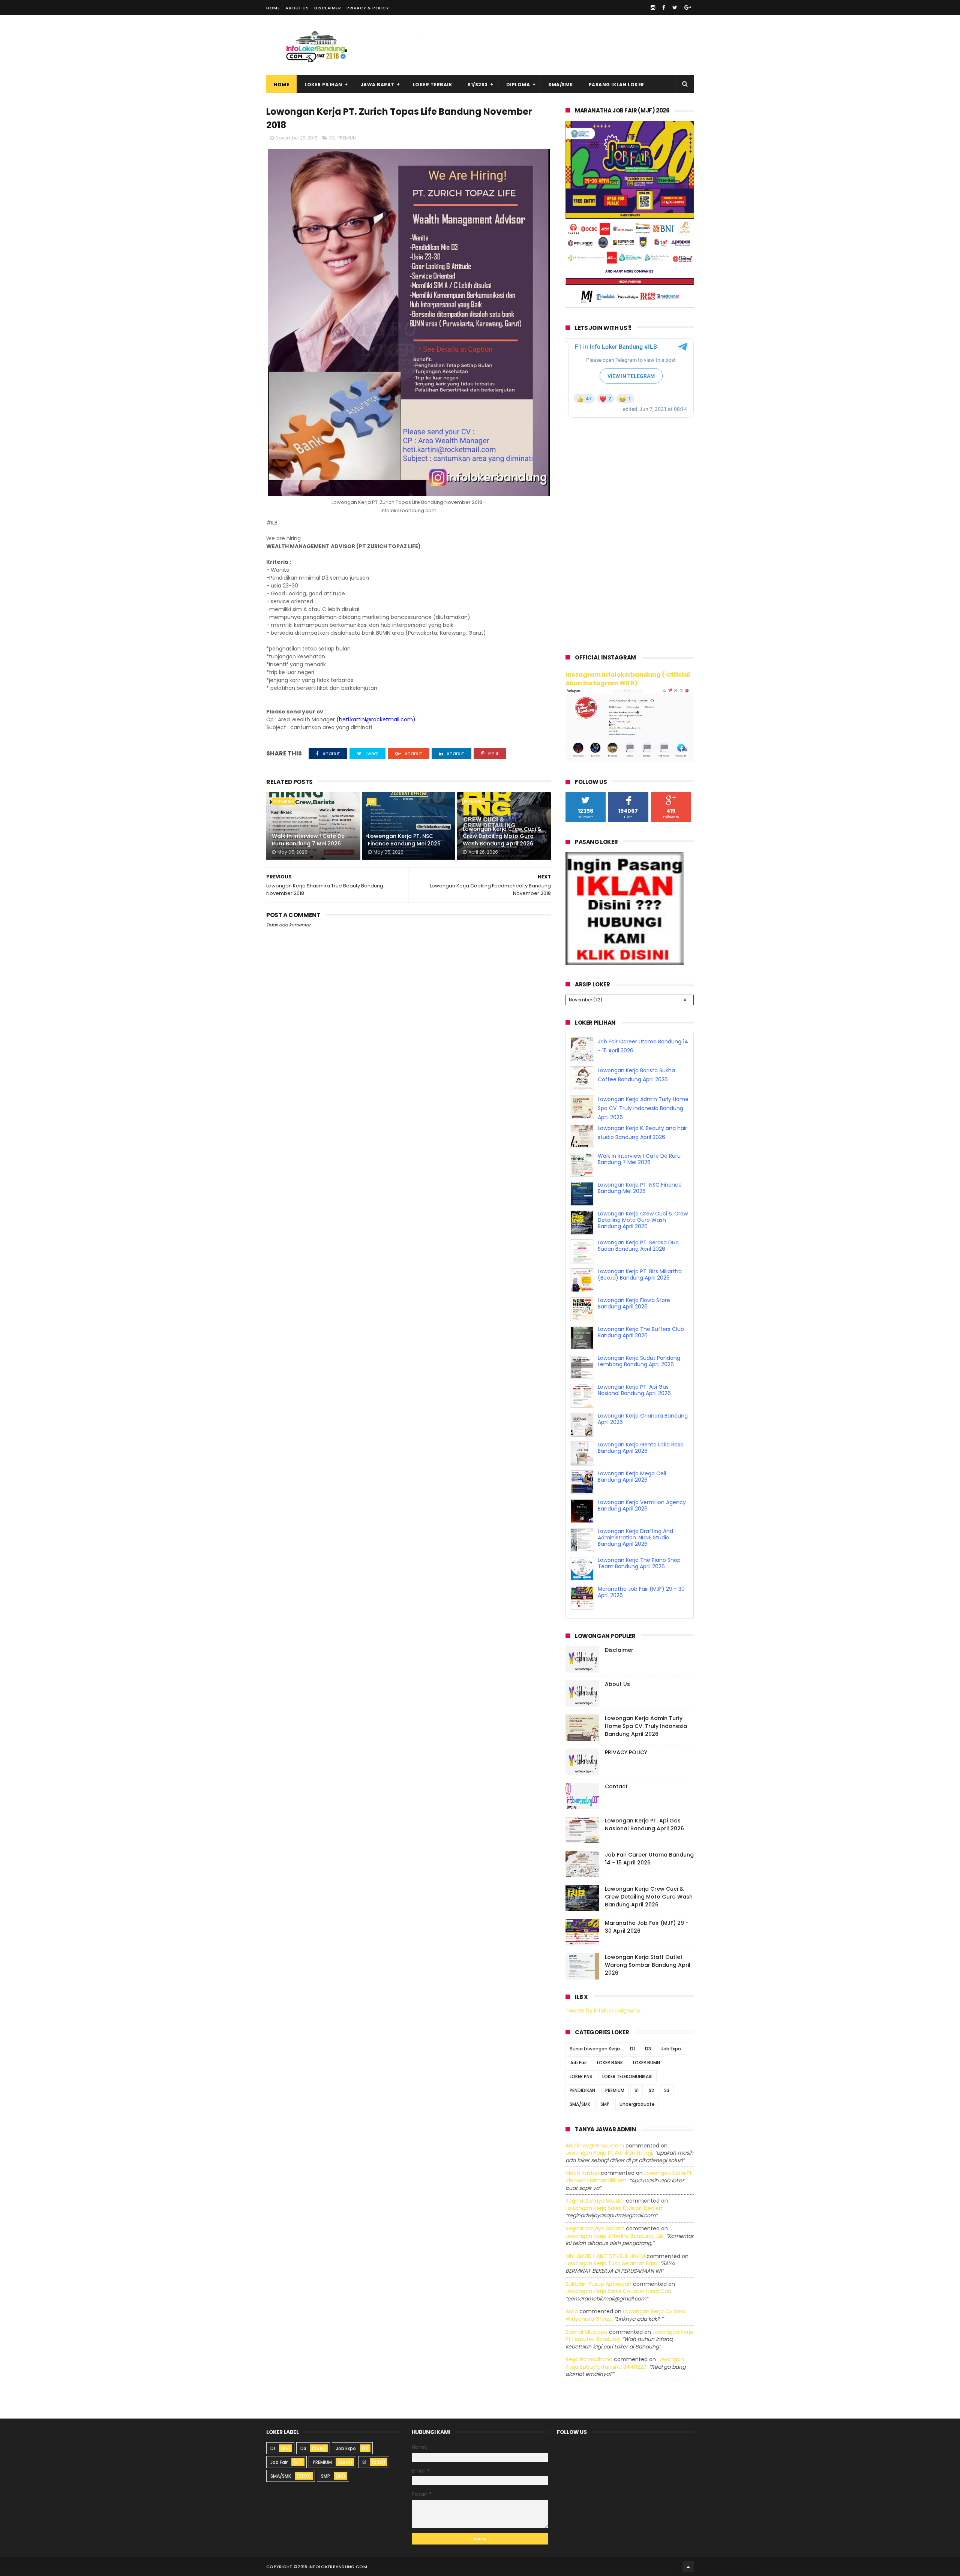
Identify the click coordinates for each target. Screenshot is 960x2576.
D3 (332, 138)
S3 (667, 2090)
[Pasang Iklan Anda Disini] (625, 963)
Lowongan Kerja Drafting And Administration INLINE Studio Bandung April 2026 (635, 1566)
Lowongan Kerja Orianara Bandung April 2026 (643, 1448)
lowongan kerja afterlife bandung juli (614, 2236)
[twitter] (675, 7)
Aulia (572, 2311)
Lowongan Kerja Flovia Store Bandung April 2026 (634, 1332)
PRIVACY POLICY (626, 1752)
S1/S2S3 (478, 85)
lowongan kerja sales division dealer (613, 2208)
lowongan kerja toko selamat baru (611, 2263)
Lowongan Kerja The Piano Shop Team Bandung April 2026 (639, 1592)
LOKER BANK (610, 2063)
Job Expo (671, 2049)
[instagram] (653, 7)
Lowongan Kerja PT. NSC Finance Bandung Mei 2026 (404, 840)
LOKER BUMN (646, 2063)
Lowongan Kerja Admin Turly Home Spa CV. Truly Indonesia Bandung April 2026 (643, 1137)
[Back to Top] (688, 2567)
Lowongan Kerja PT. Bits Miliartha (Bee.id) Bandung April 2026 (640, 1303)
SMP (605, 2104)
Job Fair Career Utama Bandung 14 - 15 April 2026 (649, 1859)
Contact (616, 1786)
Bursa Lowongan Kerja (595, 2049)
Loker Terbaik (433, 85)
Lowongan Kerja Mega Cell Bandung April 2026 (632, 1505)
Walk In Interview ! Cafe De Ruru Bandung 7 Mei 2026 (308, 840)
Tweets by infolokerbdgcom (602, 2011)
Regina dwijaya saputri (595, 2201)
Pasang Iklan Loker (616, 85)
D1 (632, 2049)
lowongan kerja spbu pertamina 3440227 (625, 2363)
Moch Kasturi (582, 2173)
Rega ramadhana (589, 2359)
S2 (651, 2090)
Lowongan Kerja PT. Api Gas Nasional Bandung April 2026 (634, 1419)
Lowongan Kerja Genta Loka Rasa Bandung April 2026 (641, 1477)
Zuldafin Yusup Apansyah (598, 2284)
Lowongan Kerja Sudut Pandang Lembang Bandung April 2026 (639, 1390)
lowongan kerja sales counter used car (618, 2291)
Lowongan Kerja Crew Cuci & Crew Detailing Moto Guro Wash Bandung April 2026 (502, 836)
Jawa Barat (378, 85)
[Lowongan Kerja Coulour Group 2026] (630, 306)
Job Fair (578, 2063)
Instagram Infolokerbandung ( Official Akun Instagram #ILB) (628, 679)
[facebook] (664, 7)
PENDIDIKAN (582, 2090)
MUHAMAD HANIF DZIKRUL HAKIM (605, 2256)
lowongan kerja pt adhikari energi (609, 2153)
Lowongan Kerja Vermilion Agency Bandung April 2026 (642, 1534)
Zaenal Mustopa (586, 2332)
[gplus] (688, 7)
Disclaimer (328, 8)
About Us (297, 8)
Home (273, 8)
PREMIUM (347, 138)
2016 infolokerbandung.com (332, 2567)
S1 (637, 2090)
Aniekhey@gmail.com (595, 2146)
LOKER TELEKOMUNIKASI (627, 2076)
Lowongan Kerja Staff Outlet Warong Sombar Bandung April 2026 (648, 1965)
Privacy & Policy (368, 8)
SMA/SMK (561, 85)
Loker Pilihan (323, 85)
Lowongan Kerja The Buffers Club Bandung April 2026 (641, 1361)
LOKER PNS (581, 2076)
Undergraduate (637, 2104)
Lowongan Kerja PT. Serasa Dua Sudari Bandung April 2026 (638, 1275)
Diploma (518, 85)
